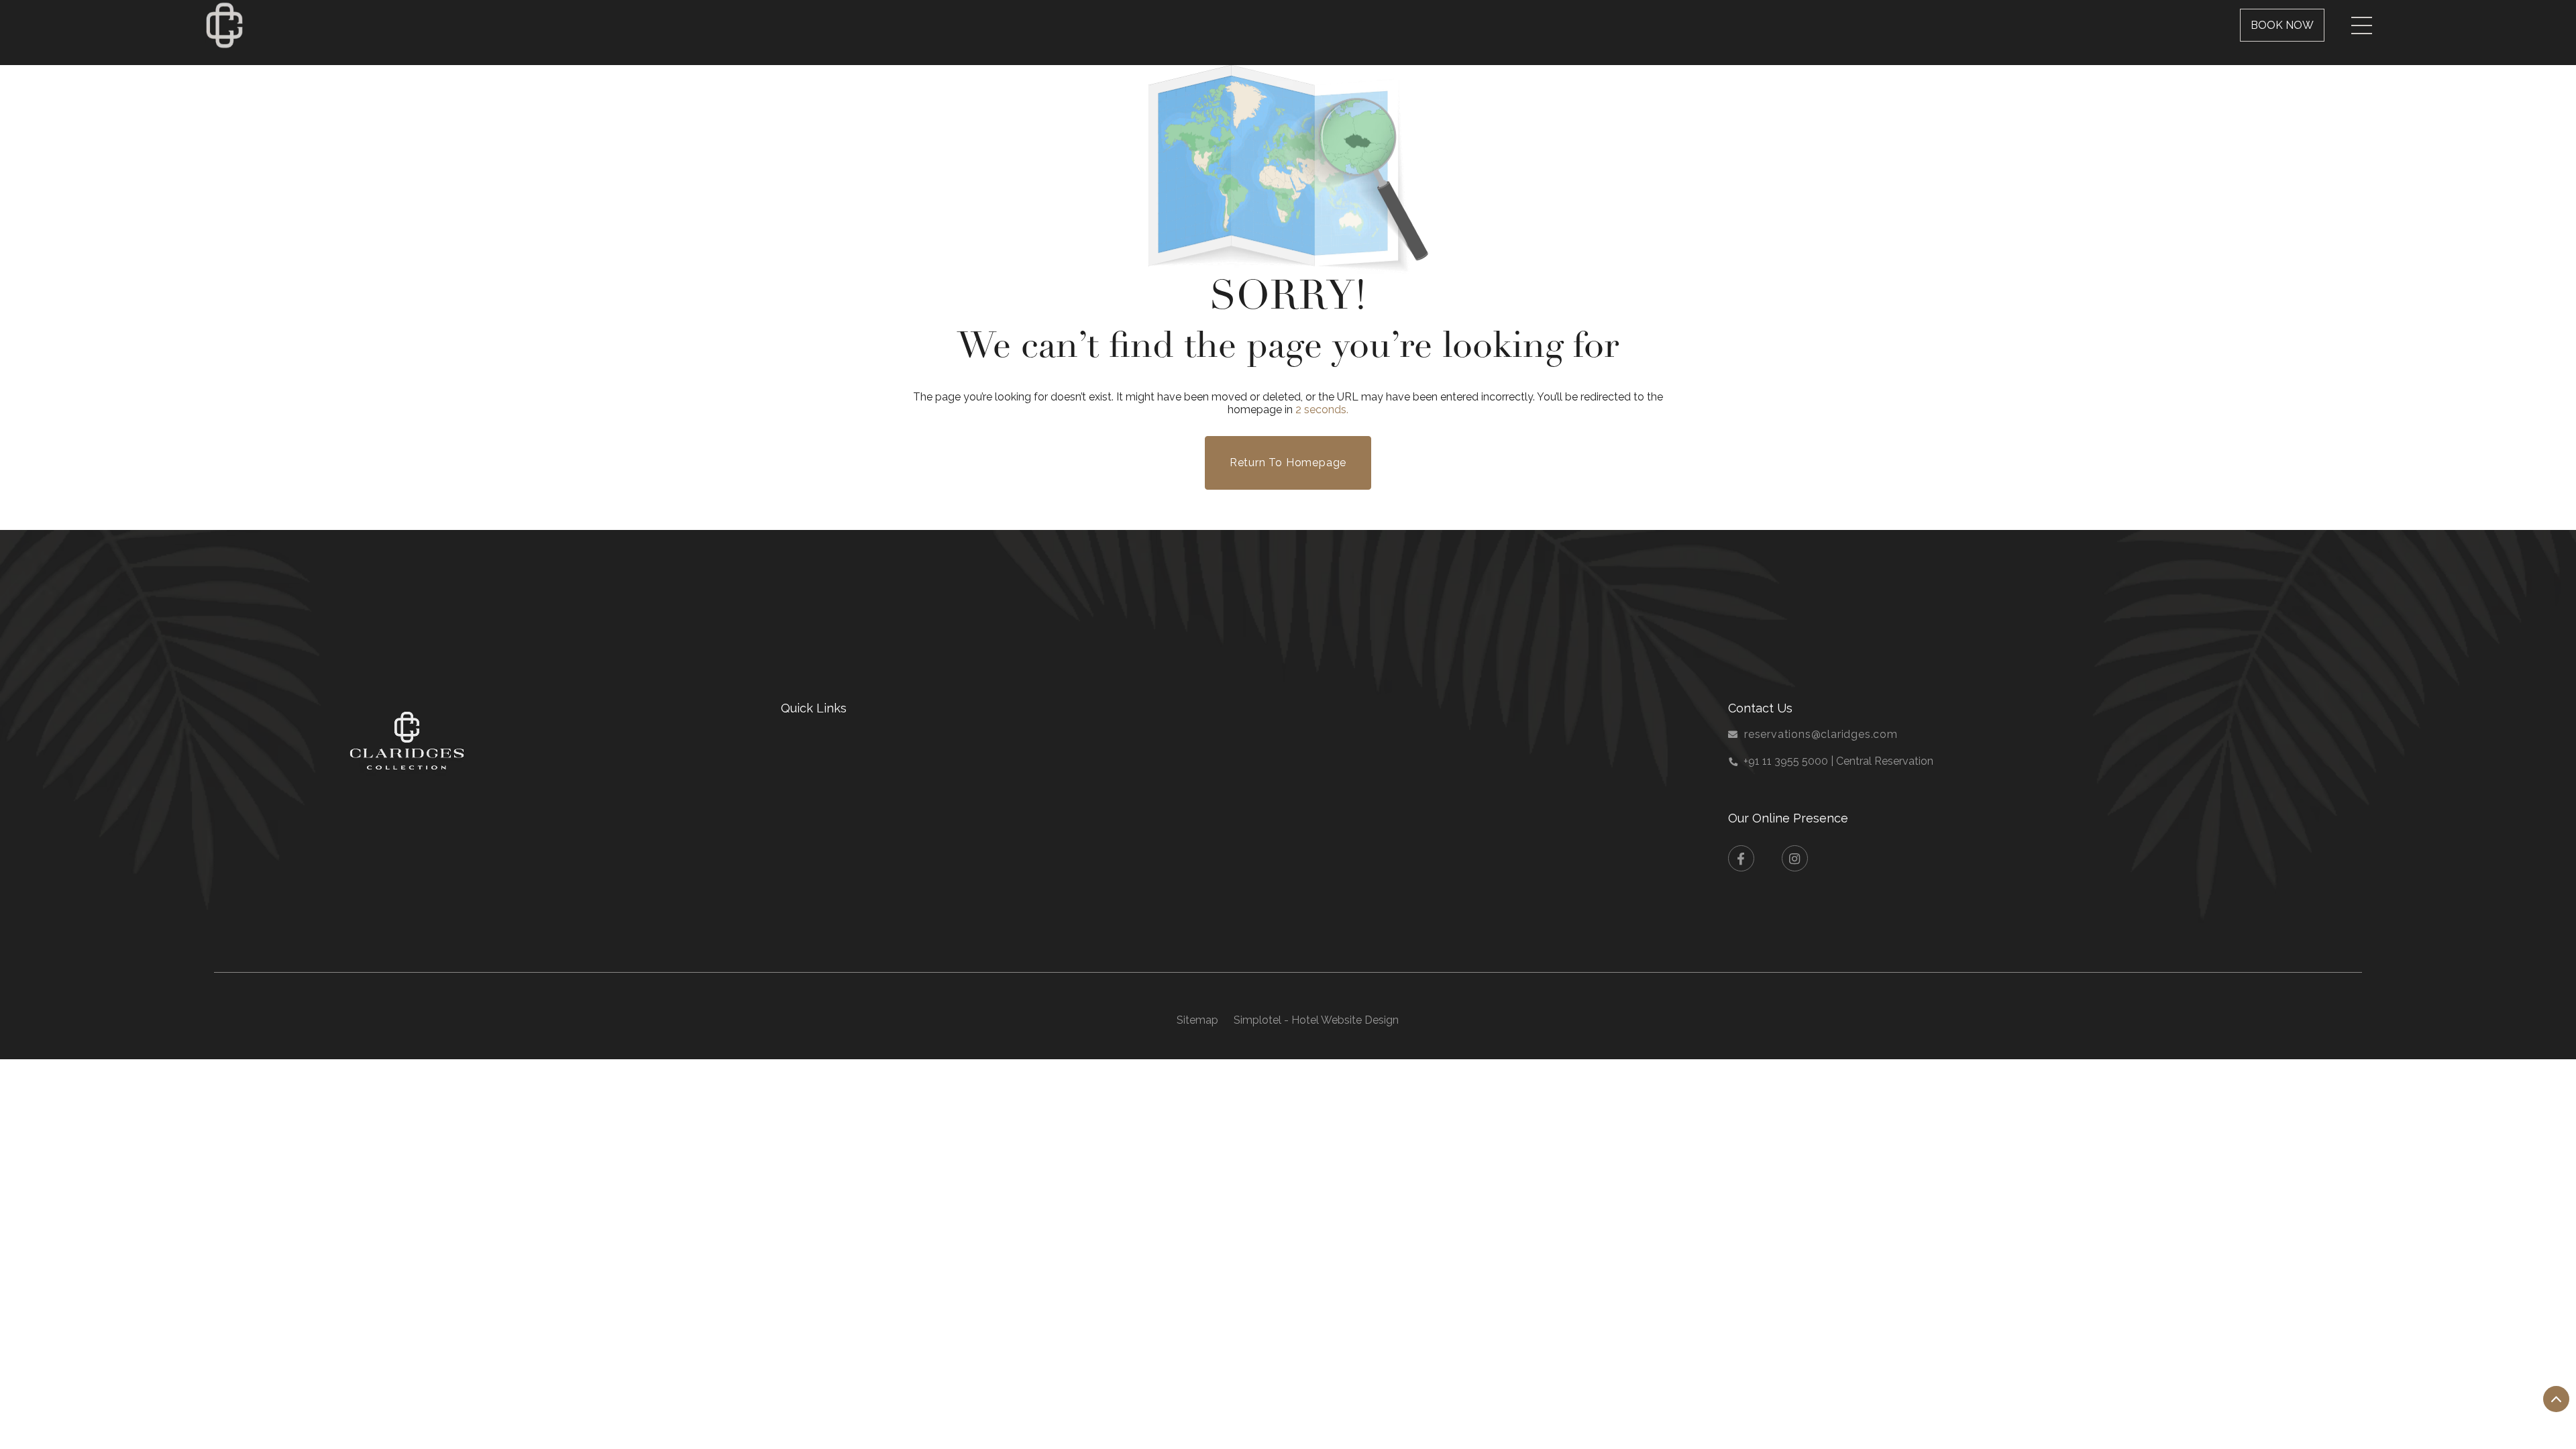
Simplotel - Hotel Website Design (1316, 1020)
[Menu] (2362, 25)
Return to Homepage (1288, 463)
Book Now (2282, 25)
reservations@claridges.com (1821, 734)
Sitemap (1197, 1020)
